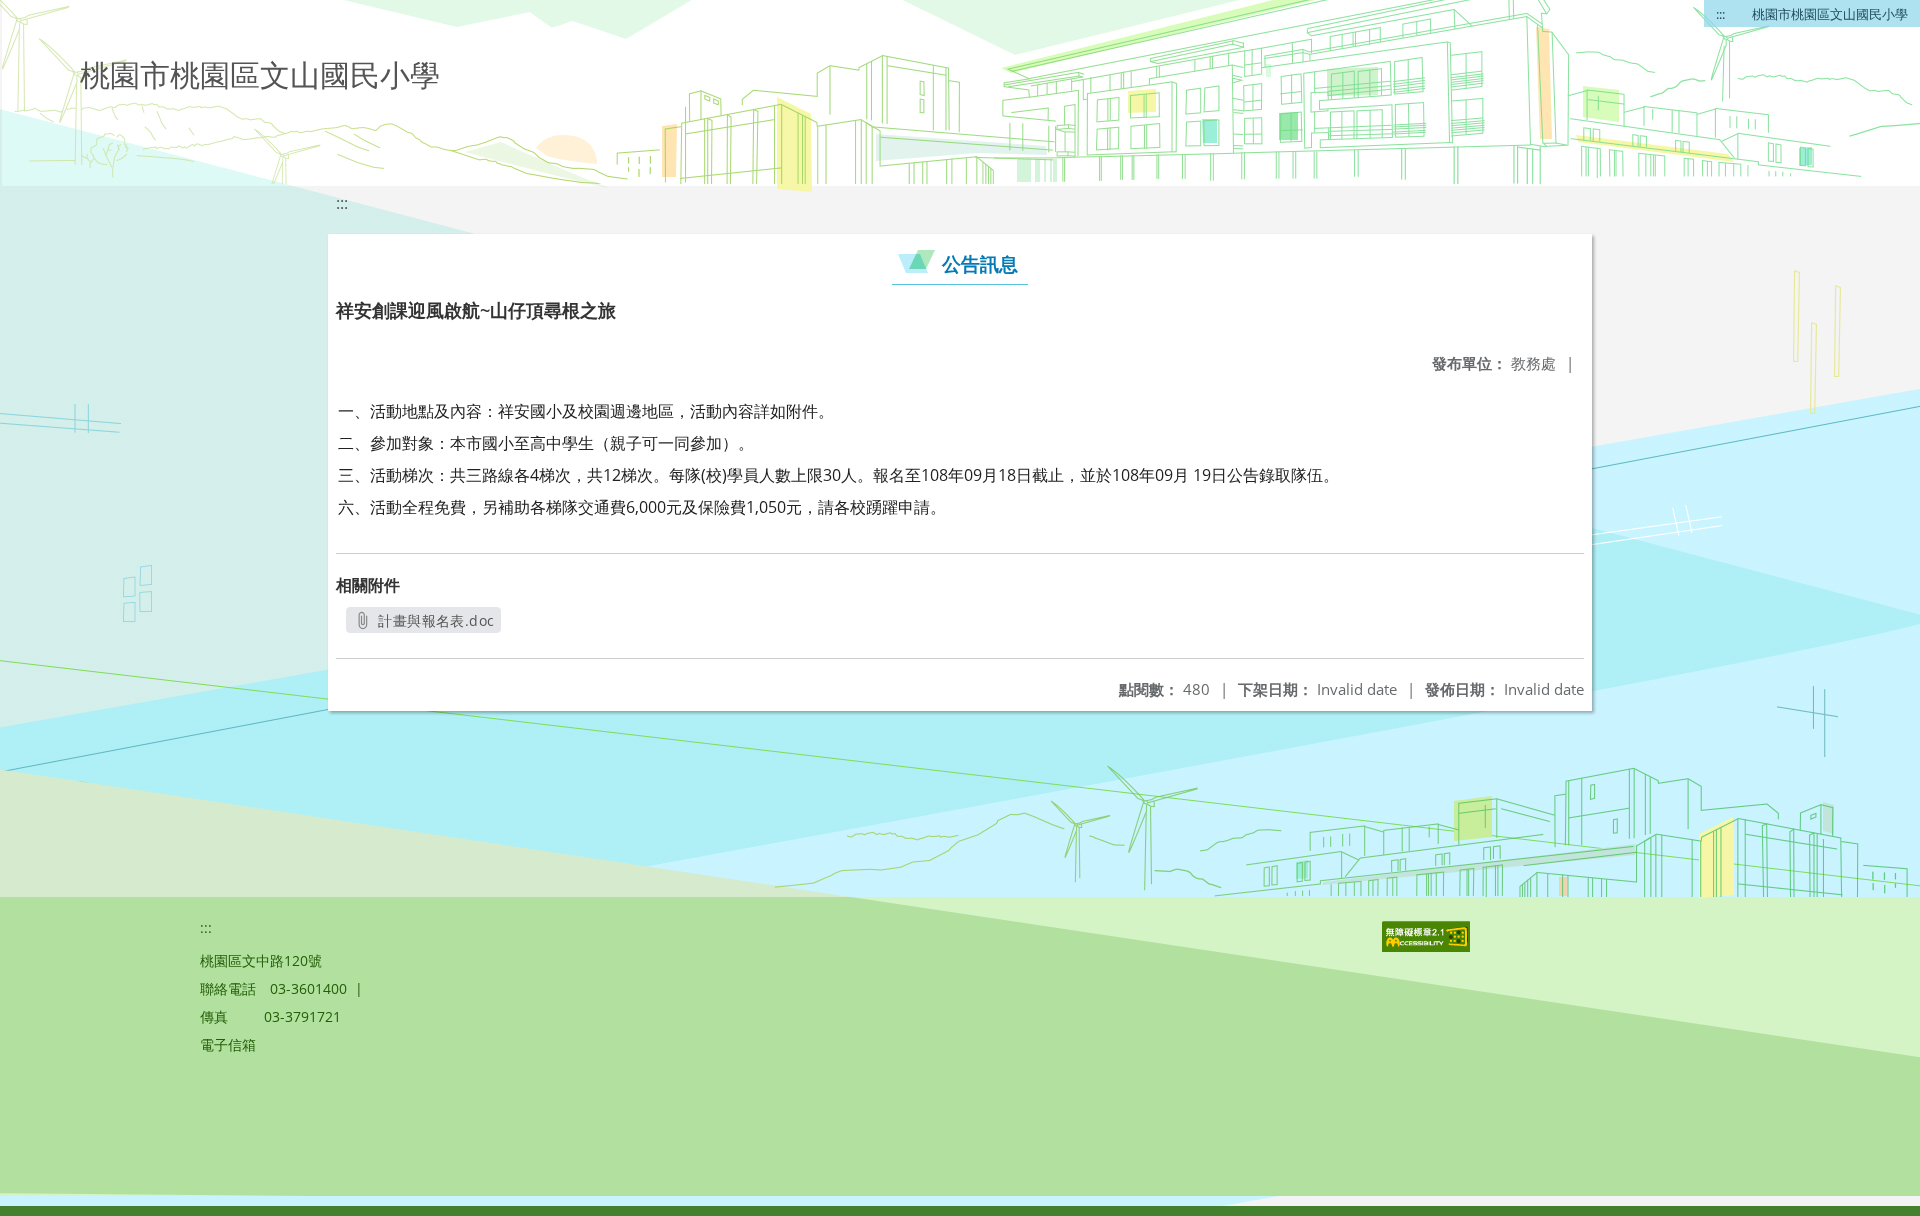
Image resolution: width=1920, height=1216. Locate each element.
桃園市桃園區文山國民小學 (1830, 14)
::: (1720, 14)
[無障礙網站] (1428, 946)
